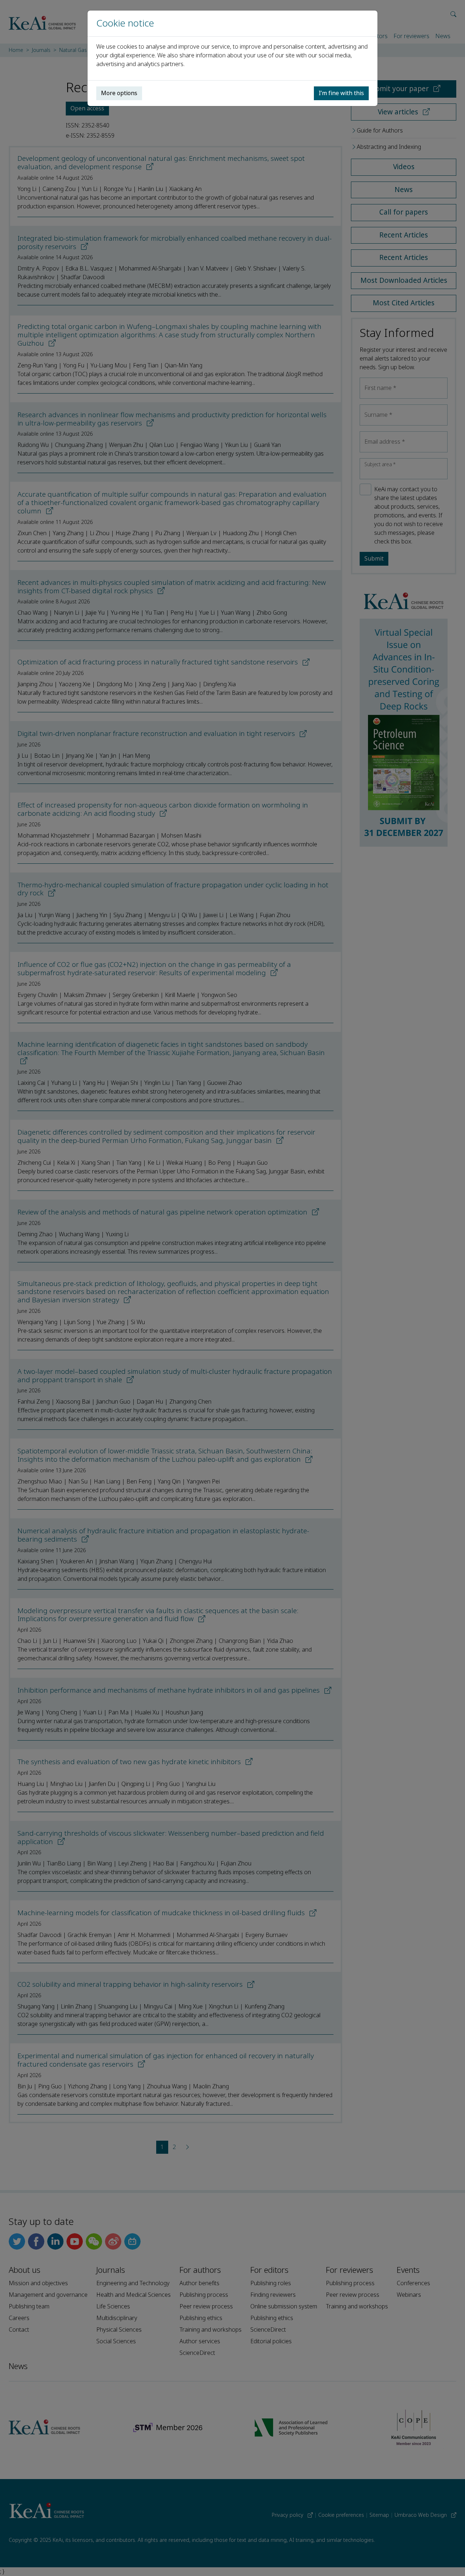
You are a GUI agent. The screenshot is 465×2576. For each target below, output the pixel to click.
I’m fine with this (341, 93)
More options (119, 93)
